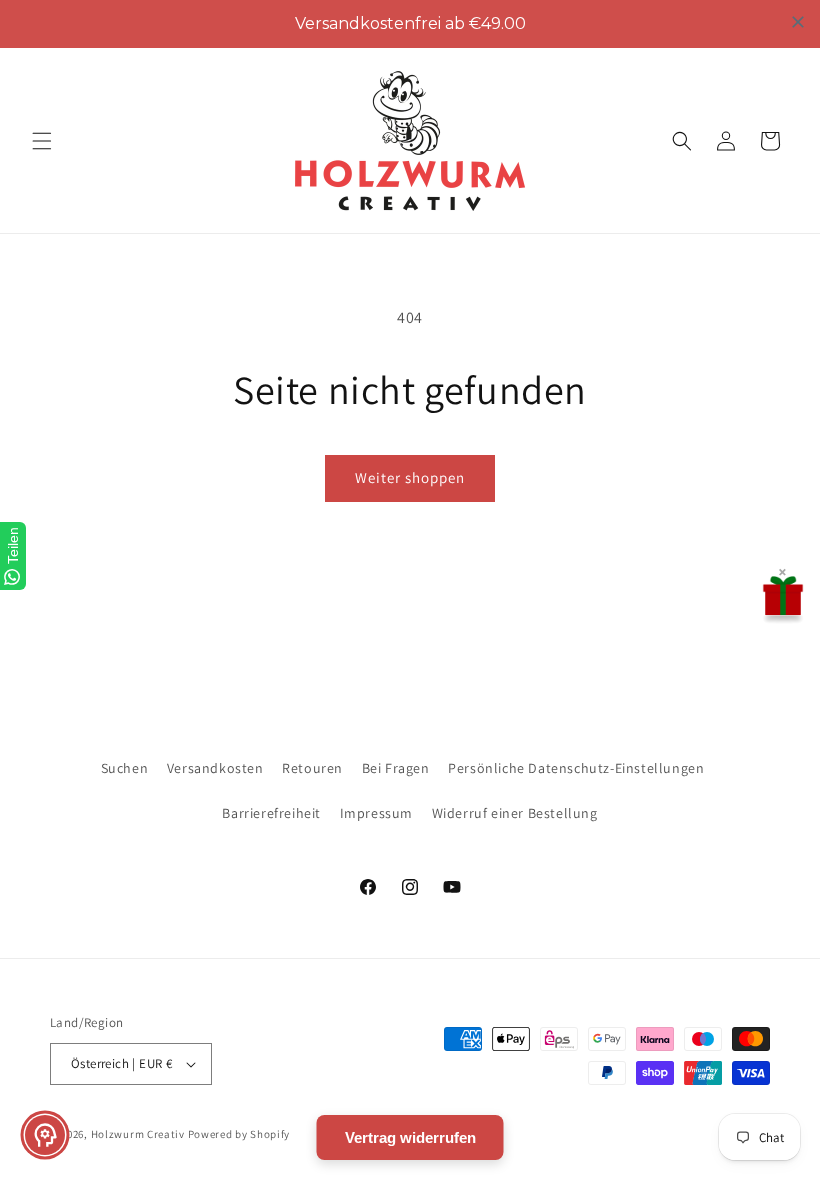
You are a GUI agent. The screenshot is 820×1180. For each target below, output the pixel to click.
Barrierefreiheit (271, 813)
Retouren (312, 768)
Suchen (125, 768)
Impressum (376, 813)
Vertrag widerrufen (410, 1137)
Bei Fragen (396, 768)
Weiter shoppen (410, 477)
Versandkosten (215, 768)
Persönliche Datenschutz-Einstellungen (576, 768)
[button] (42, 141)
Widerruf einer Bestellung (515, 813)
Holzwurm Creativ (138, 1134)
